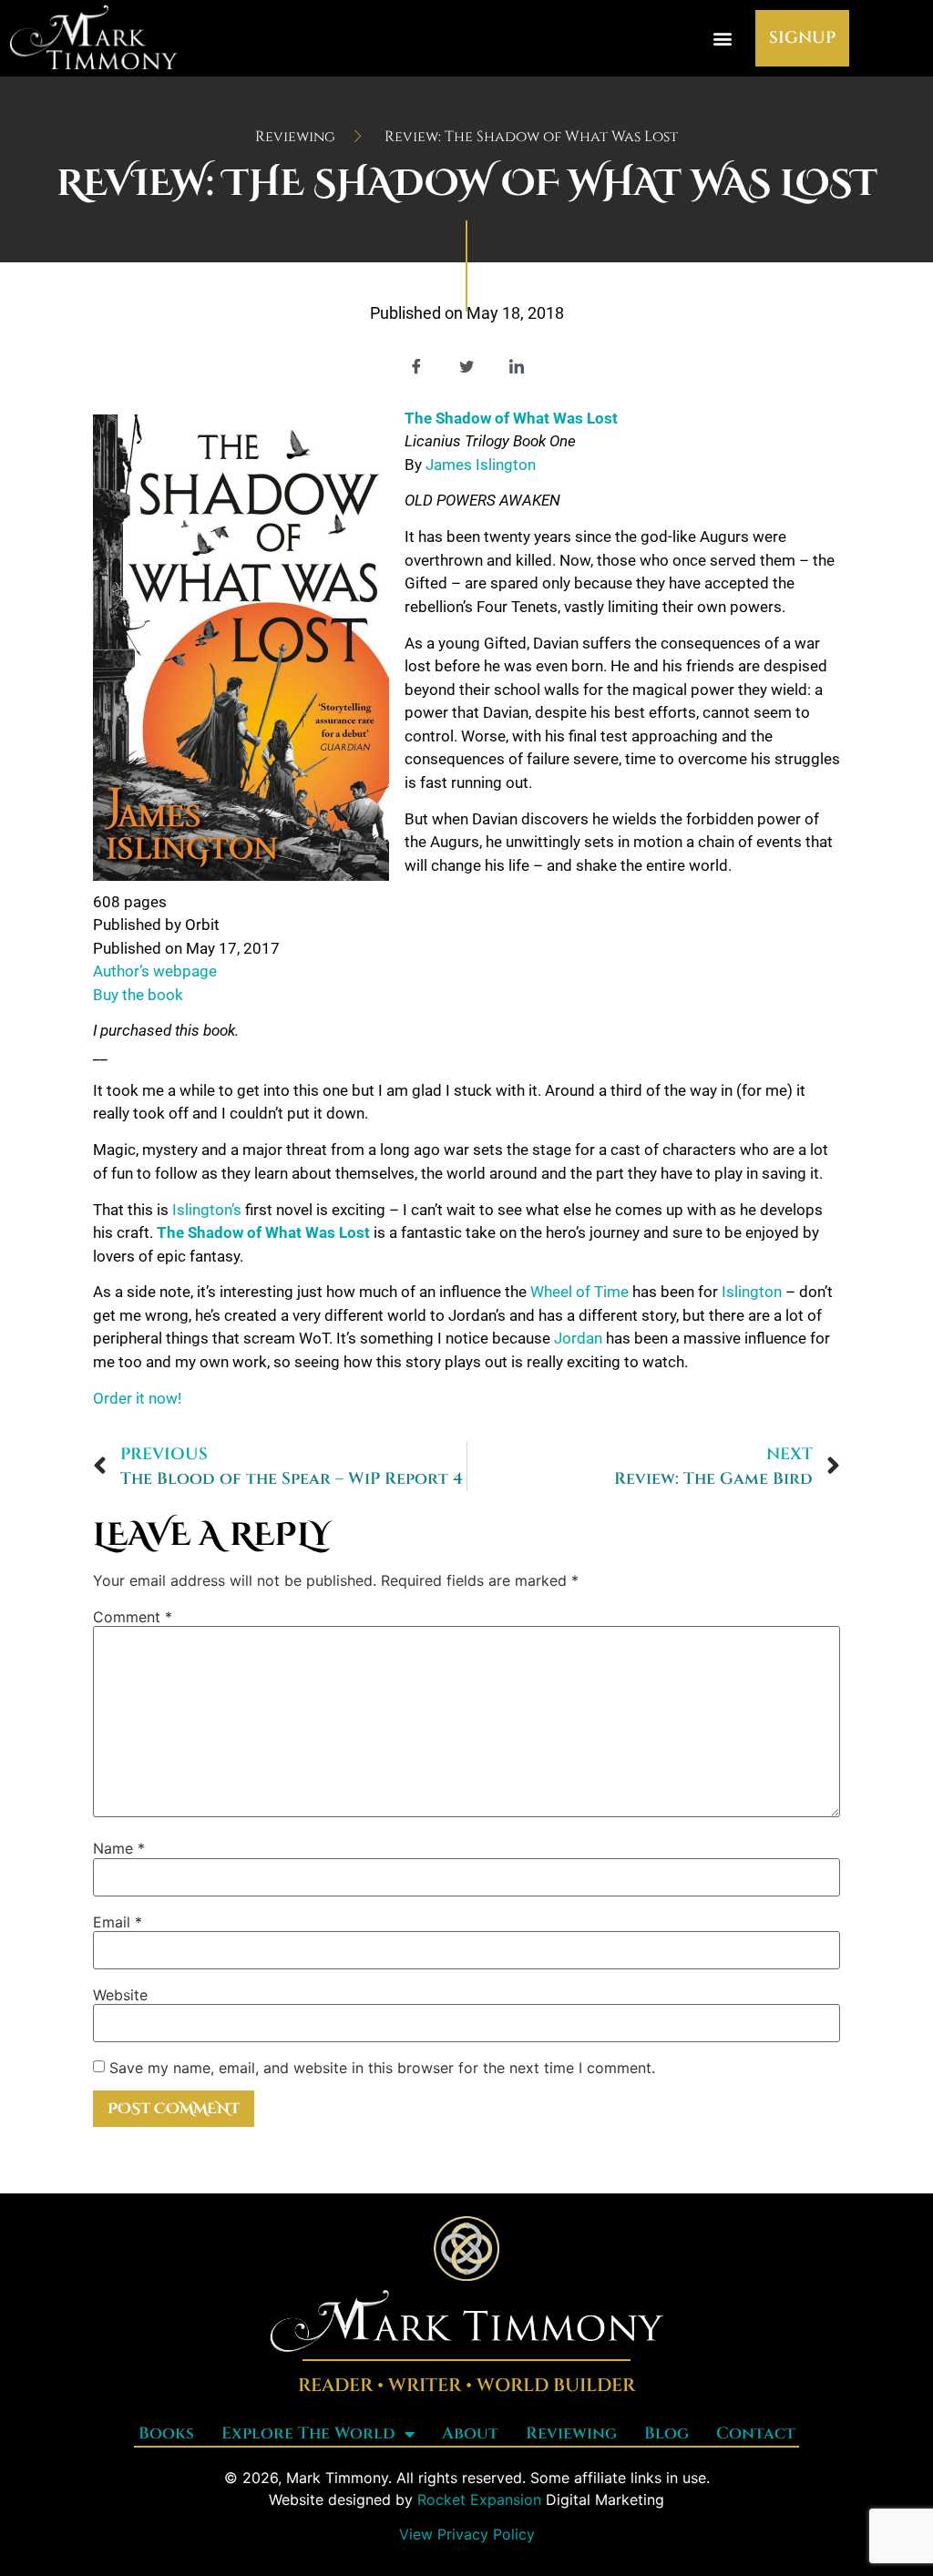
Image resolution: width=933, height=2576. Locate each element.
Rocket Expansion (479, 2499)
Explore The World (308, 2433)
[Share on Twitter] (466, 366)
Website (120, 1995)
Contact (756, 2433)
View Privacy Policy (467, 2534)
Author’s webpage (155, 971)
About (470, 2433)
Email (118, 1922)
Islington (754, 1292)
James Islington (481, 465)
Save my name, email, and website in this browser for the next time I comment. (382, 2068)
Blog (666, 2433)
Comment (133, 1617)
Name (119, 1848)
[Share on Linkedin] (517, 366)
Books (166, 2433)
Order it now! (137, 1398)
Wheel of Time (579, 1292)
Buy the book (138, 995)
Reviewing (571, 2433)
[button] (722, 38)
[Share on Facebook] (416, 366)
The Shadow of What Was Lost (263, 1232)
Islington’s (207, 1210)
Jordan (578, 1338)
